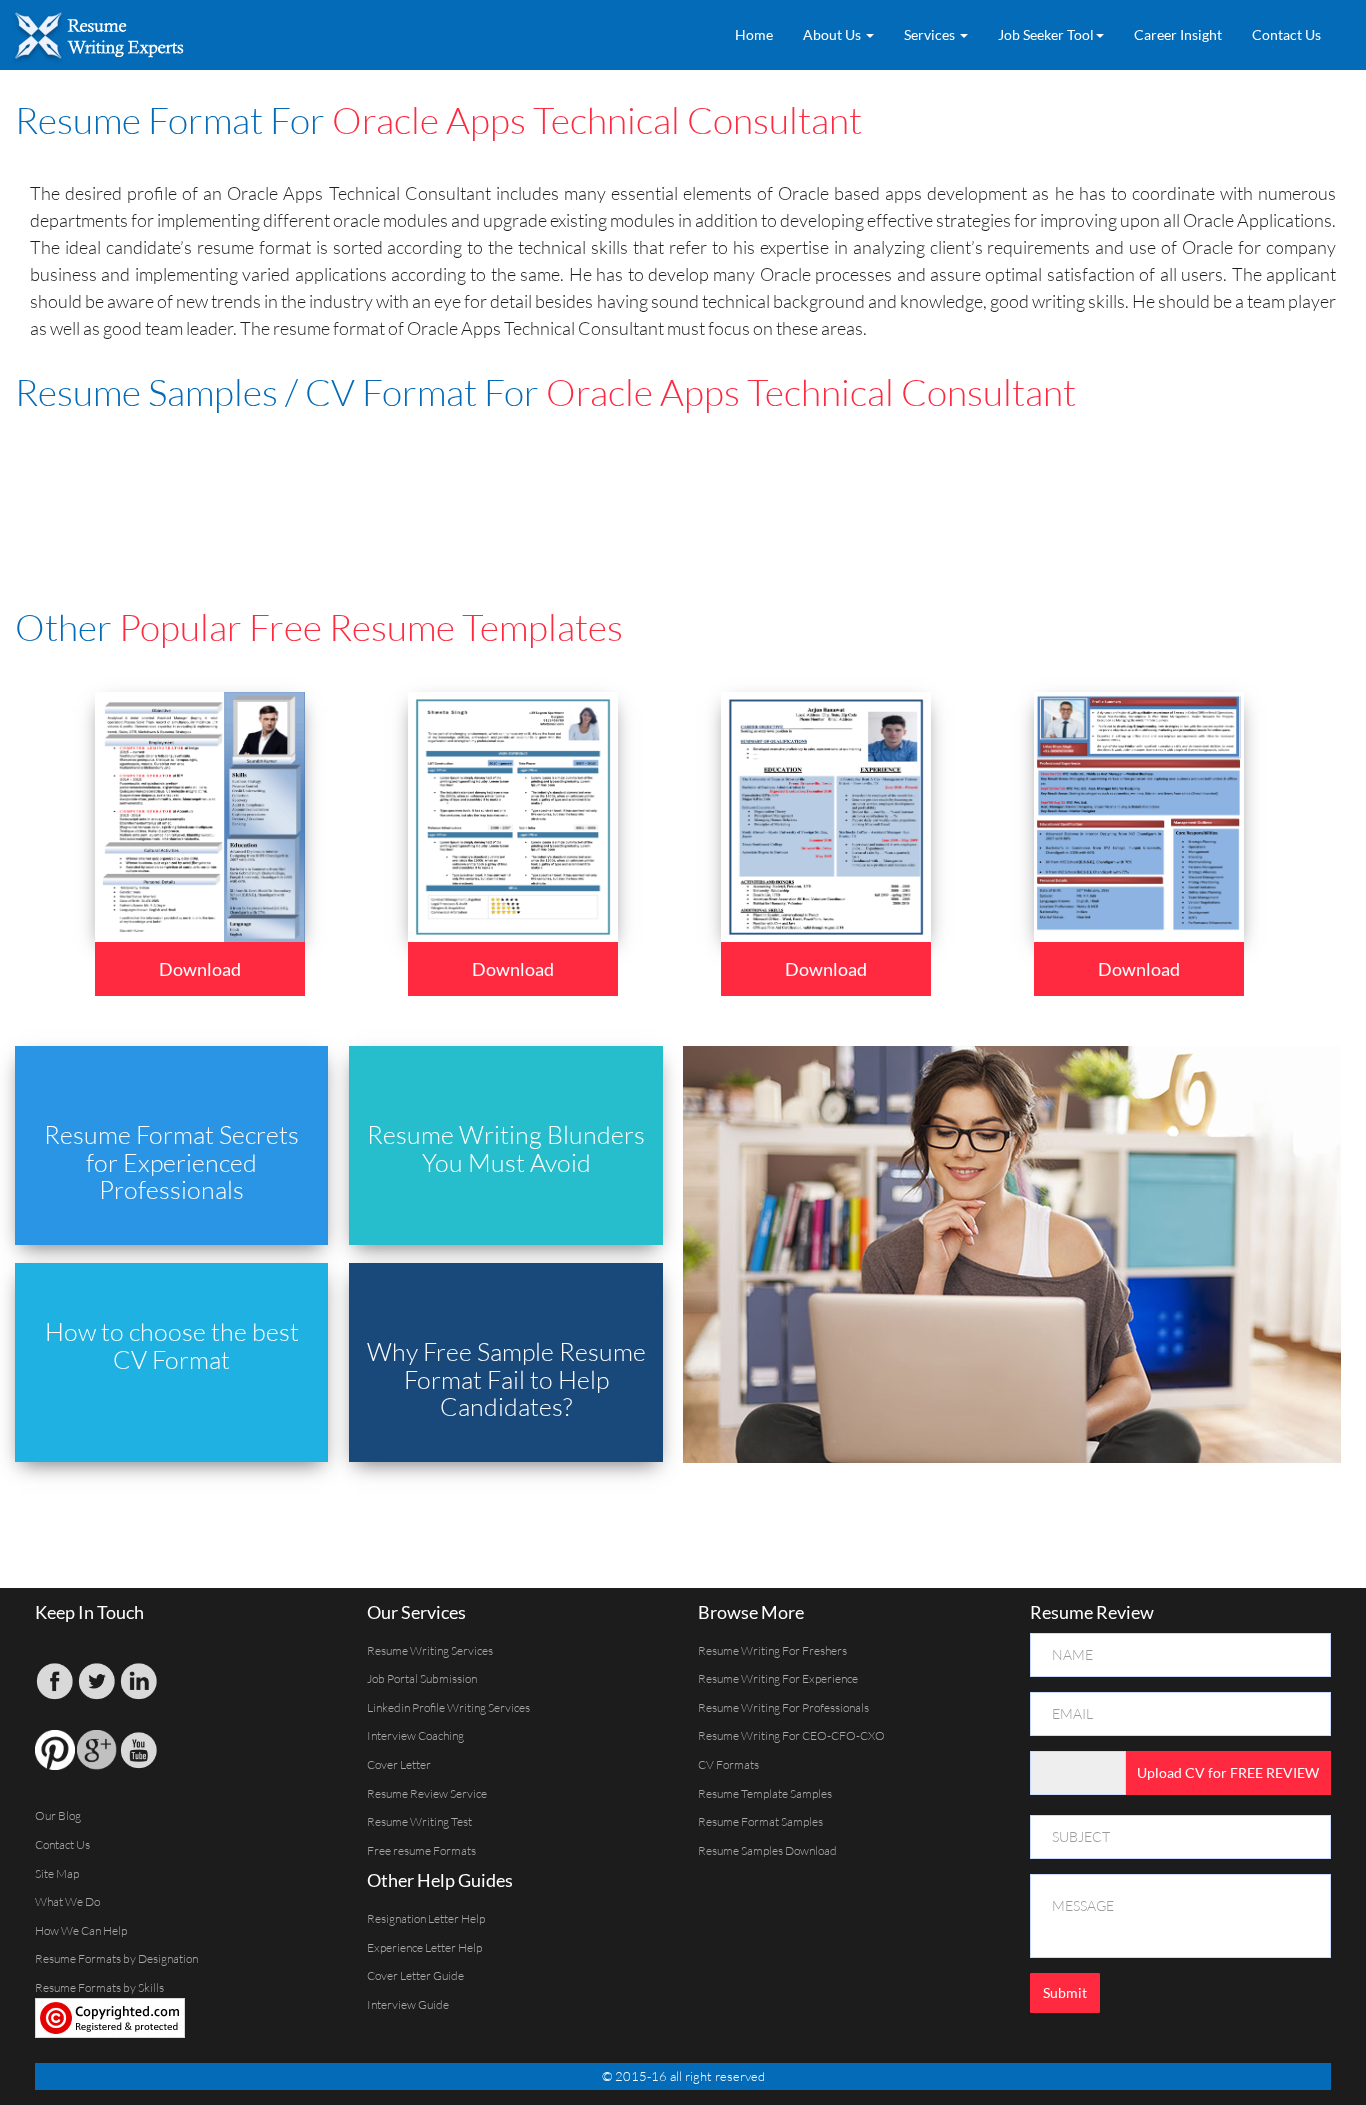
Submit (1065, 1992)
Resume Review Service (427, 1793)
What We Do (67, 1901)
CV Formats (728, 1764)
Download (200, 969)
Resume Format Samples (760, 1821)
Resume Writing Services (430, 1650)
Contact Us (1286, 34)
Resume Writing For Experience (778, 1678)
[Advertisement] (500, 482)
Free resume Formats (421, 1850)
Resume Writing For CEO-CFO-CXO (791, 1735)
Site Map (57, 1873)
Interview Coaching (415, 1735)
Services (931, 34)
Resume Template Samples (765, 1793)
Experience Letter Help (424, 1947)
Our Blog (58, 1815)
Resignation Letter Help (426, 1918)
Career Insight (1178, 34)
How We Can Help (81, 1930)
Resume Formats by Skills (99, 1987)
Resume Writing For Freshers (772, 1650)
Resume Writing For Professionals (783, 1707)
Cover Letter (399, 1764)
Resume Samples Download (767, 1850)
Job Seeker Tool (1046, 34)
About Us (833, 34)
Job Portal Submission (422, 1678)
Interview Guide (408, 2004)
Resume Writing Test (419, 1821)
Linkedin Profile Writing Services (448, 1707)
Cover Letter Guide (415, 1975)
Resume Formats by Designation (116, 1958)
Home (754, 34)
